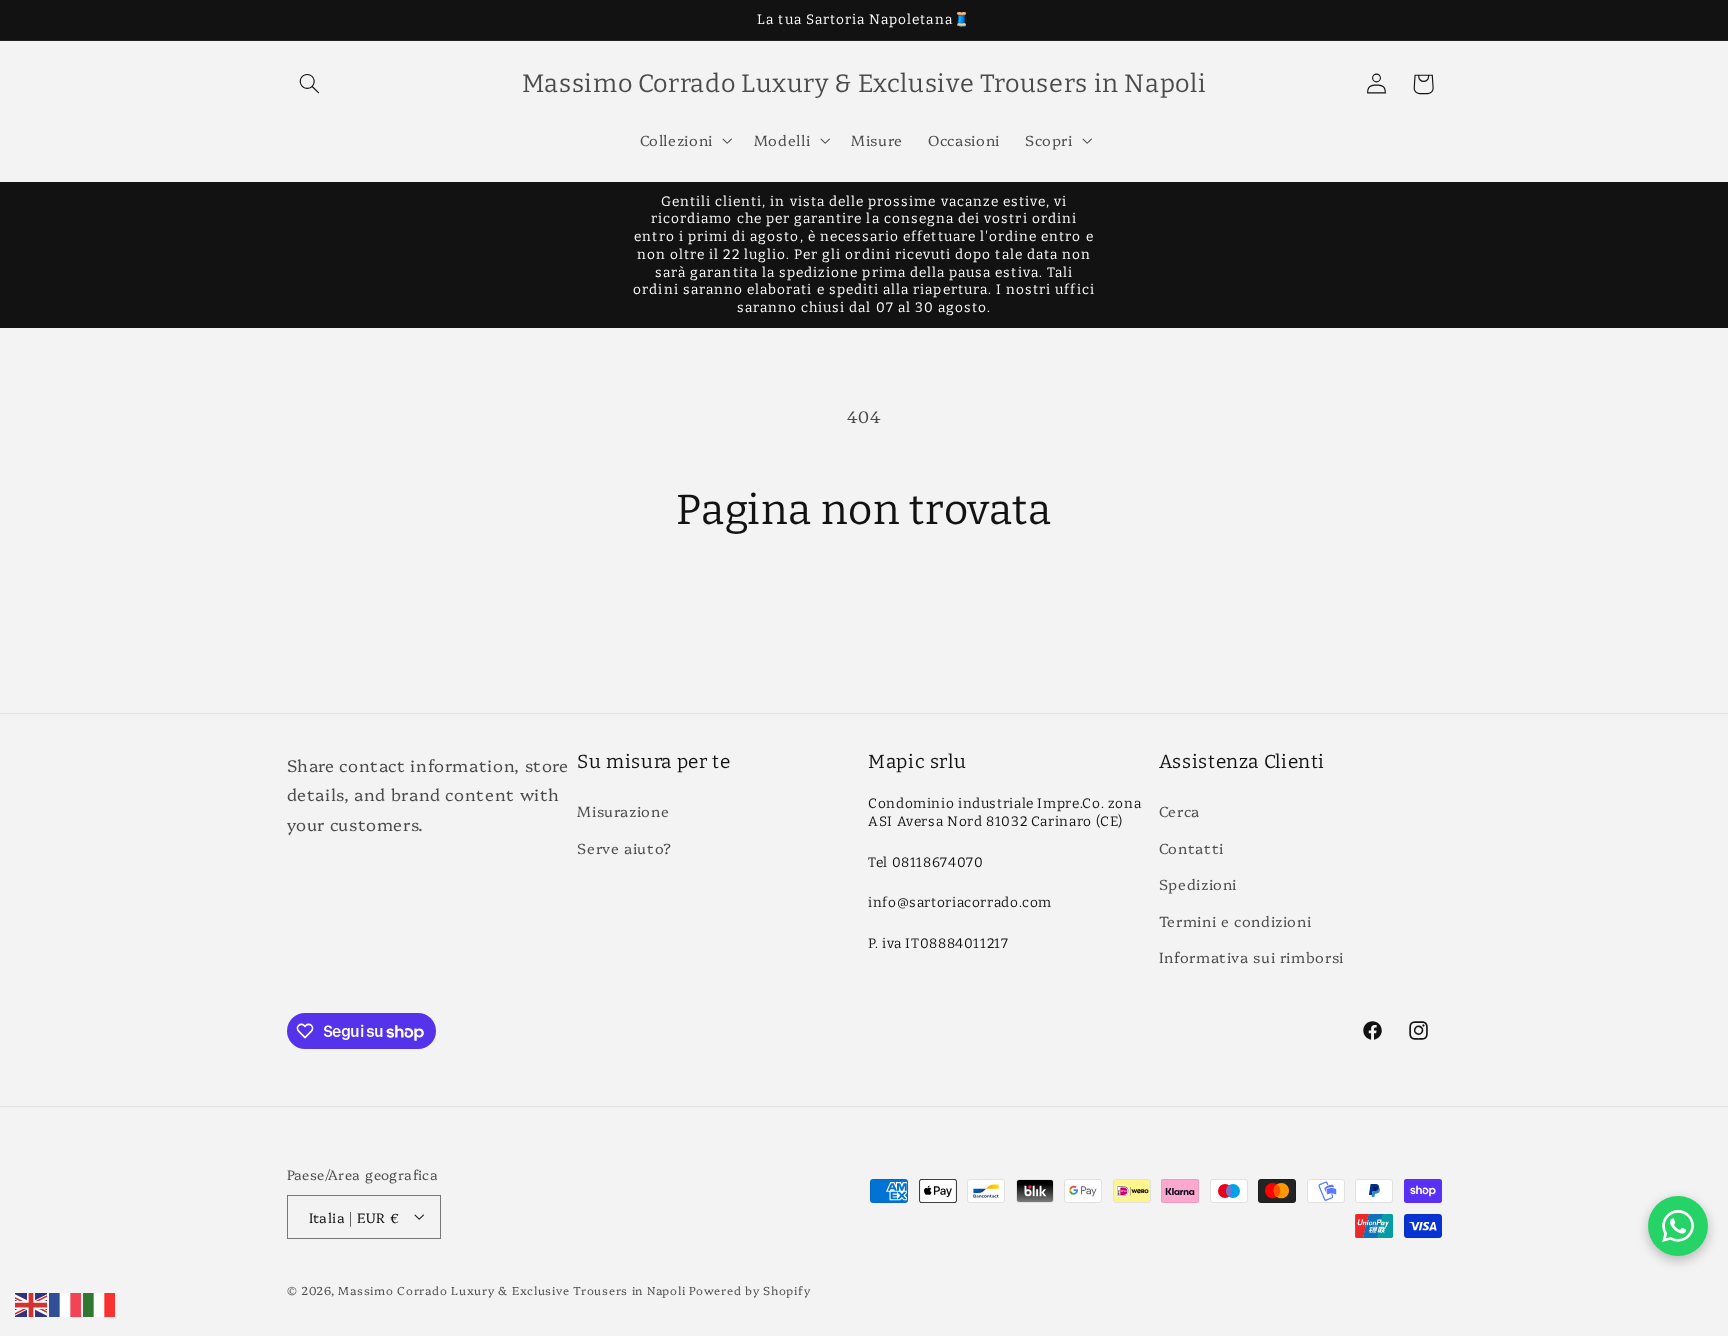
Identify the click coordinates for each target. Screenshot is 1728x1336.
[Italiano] (100, 1301)
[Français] (66, 1301)
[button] (310, 84)
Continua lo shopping (864, 615)
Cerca (1179, 811)
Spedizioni (1198, 884)
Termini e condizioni (1235, 920)
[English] (32, 1301)
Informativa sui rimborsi (1251, 956)
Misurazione (623, 811)
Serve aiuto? (624, 847)
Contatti (1191, 847)
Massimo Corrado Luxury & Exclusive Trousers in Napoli (511, 1289)
